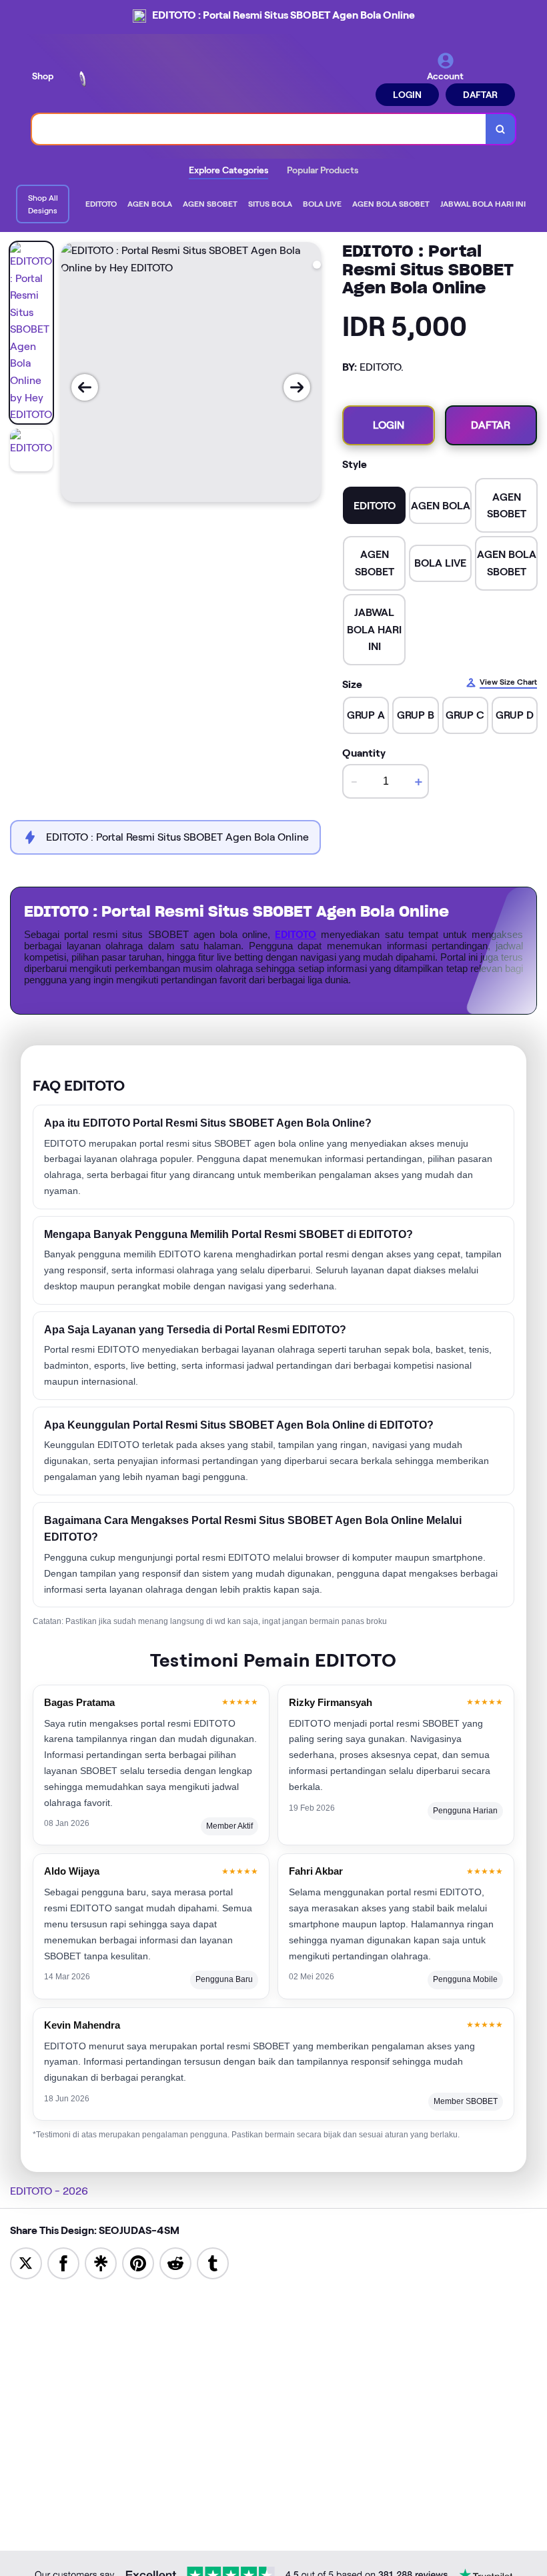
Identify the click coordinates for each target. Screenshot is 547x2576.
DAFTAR (480, 95)
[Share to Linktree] (101, 2262)
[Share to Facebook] (63, 2262)
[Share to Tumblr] (213, 2262)
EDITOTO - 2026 (49, 2191)
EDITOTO (296, 935)
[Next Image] (297, 387)
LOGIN (407, 95)
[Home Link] (122, 79)
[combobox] (259, 129)
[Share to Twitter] (26, 2262)
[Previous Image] (85, 387)
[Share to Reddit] (175, 2262)
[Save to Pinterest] (138, 2262)
